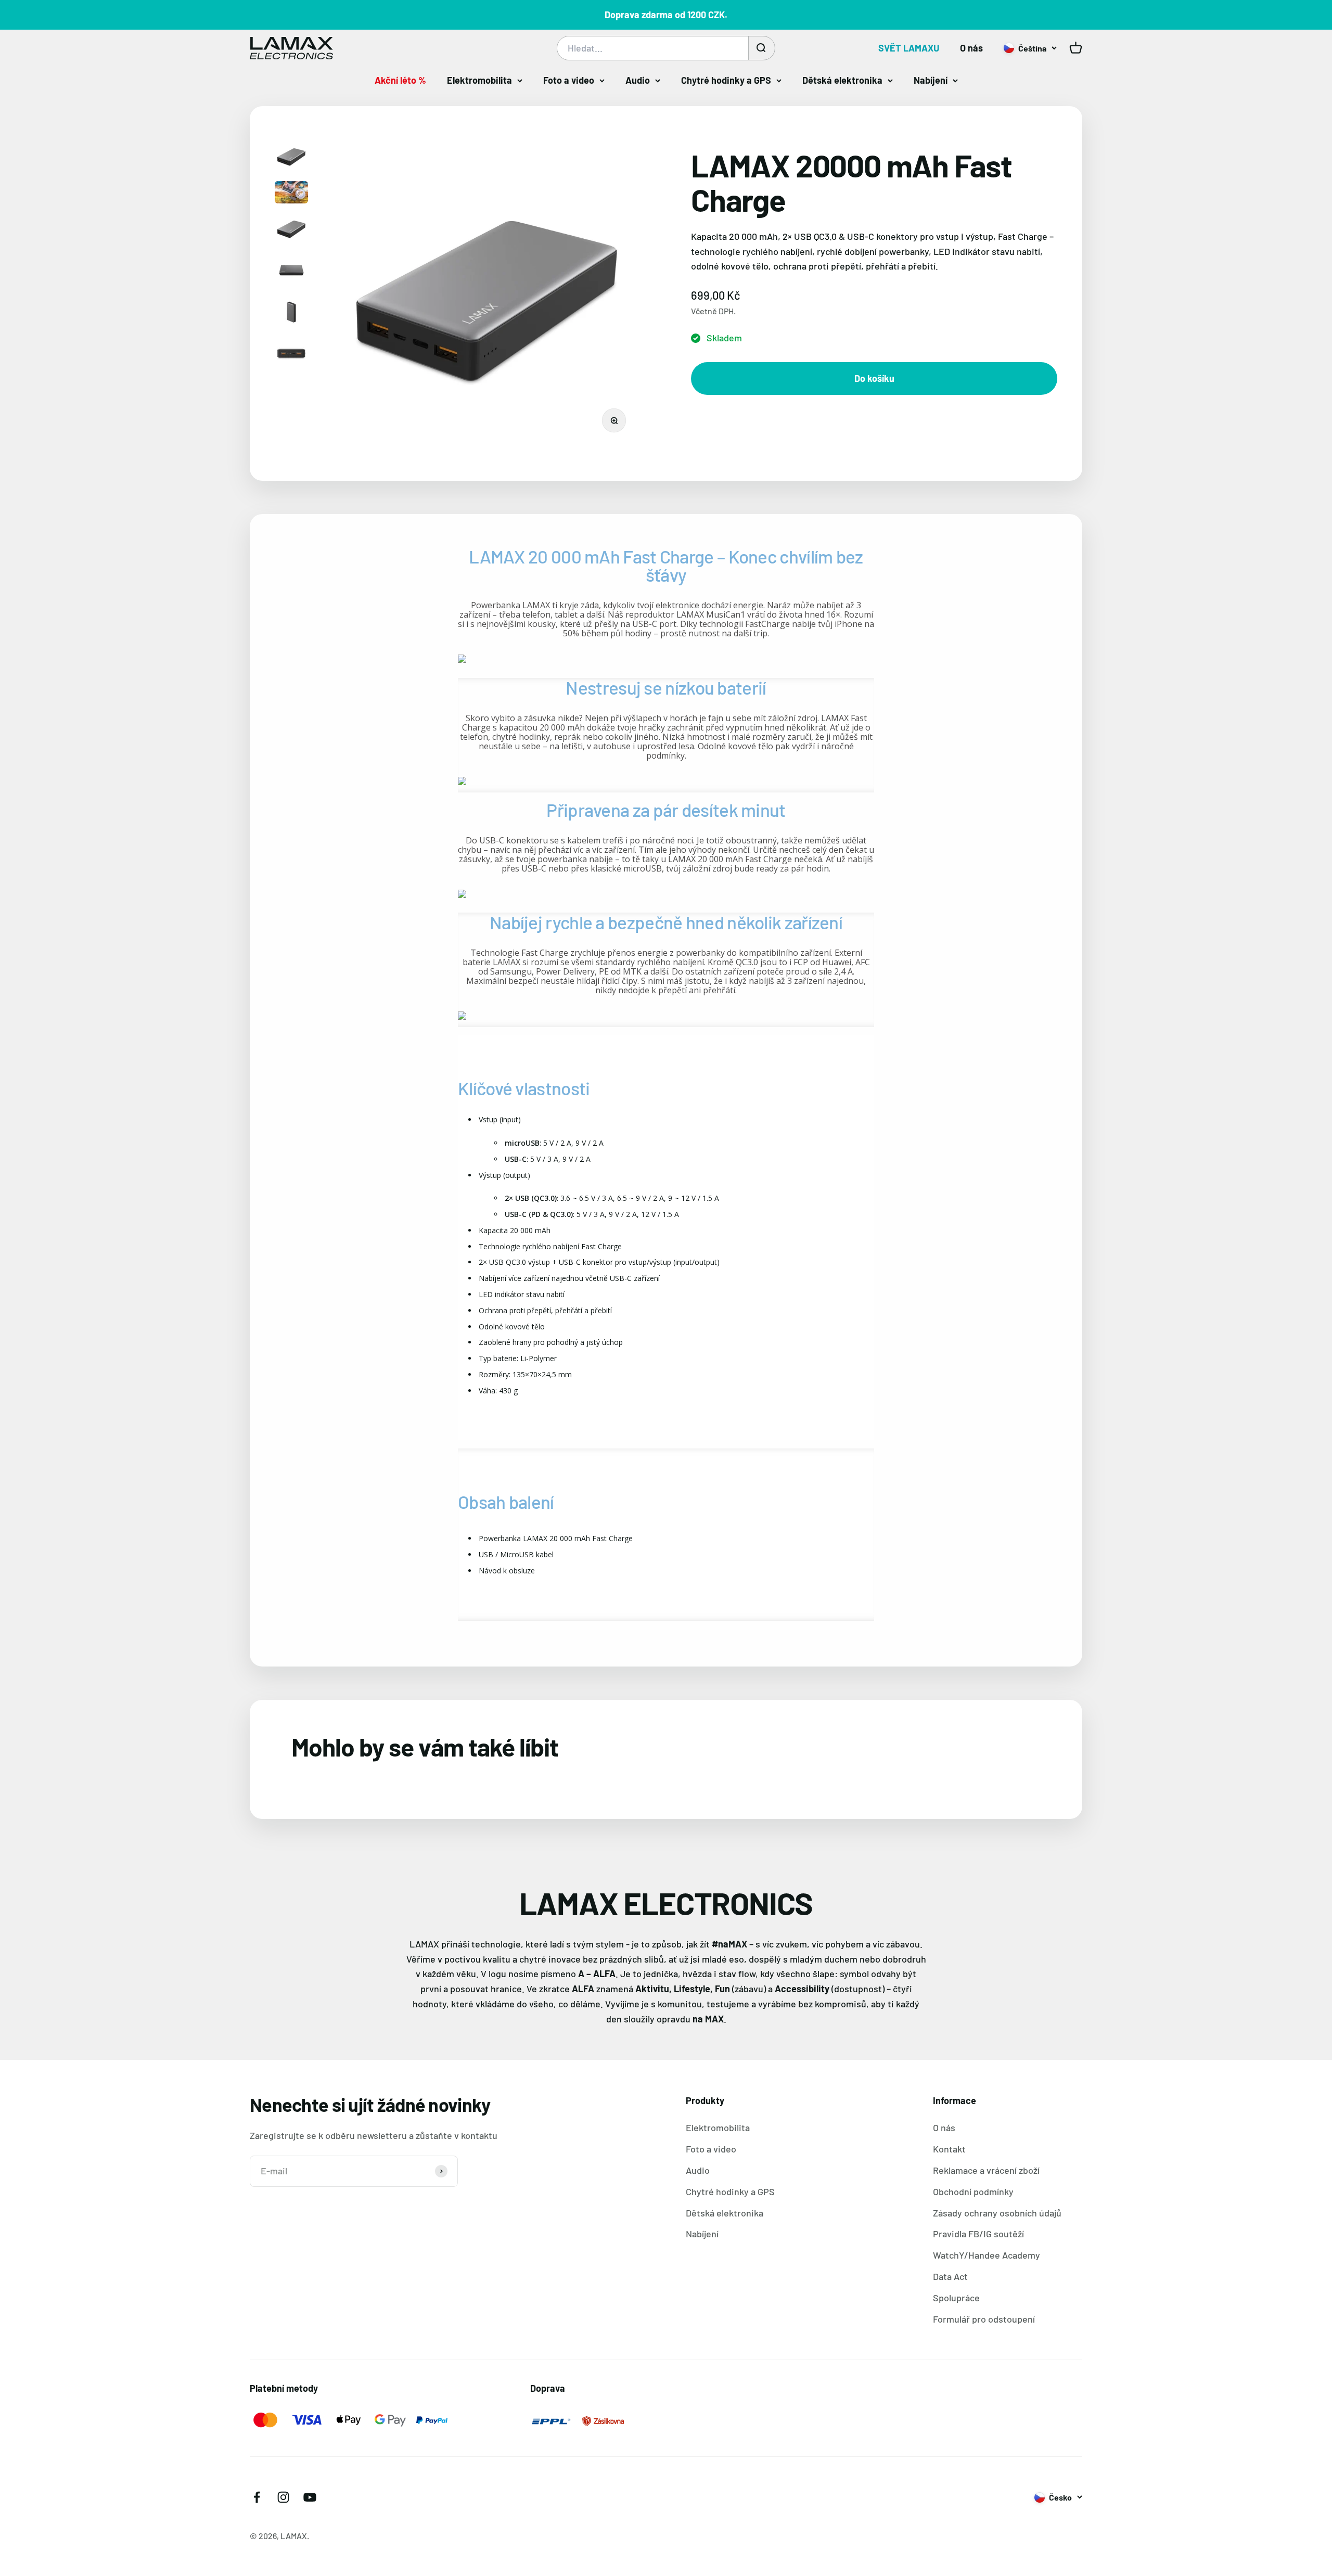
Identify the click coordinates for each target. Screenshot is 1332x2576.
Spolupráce (956, 2298)
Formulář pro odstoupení (984, 2319)
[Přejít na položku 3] (291, 230)
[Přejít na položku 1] (291, 158)
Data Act (950, 2276)
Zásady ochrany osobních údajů (997, 2213)
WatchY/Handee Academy (987, 2255)
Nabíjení (931, 80)
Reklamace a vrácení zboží (986, 2170)
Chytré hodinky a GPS (726, 80)
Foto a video (569, 80)
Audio (638, 80)
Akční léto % (400, 80)
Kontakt (949, 2149)
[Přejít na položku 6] (291, 355)
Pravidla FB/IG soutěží (978, 2234)
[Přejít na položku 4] (291, 272)
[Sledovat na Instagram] (283, 2497)
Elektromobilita (479, 80)
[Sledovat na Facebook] (257, 2497)
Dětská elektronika (842, 80)
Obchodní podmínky (973, 2191)
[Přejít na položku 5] (291, 313)
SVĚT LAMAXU (909, 48)
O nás (971, 48)
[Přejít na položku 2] (291, 194)
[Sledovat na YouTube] (310, 2497)
